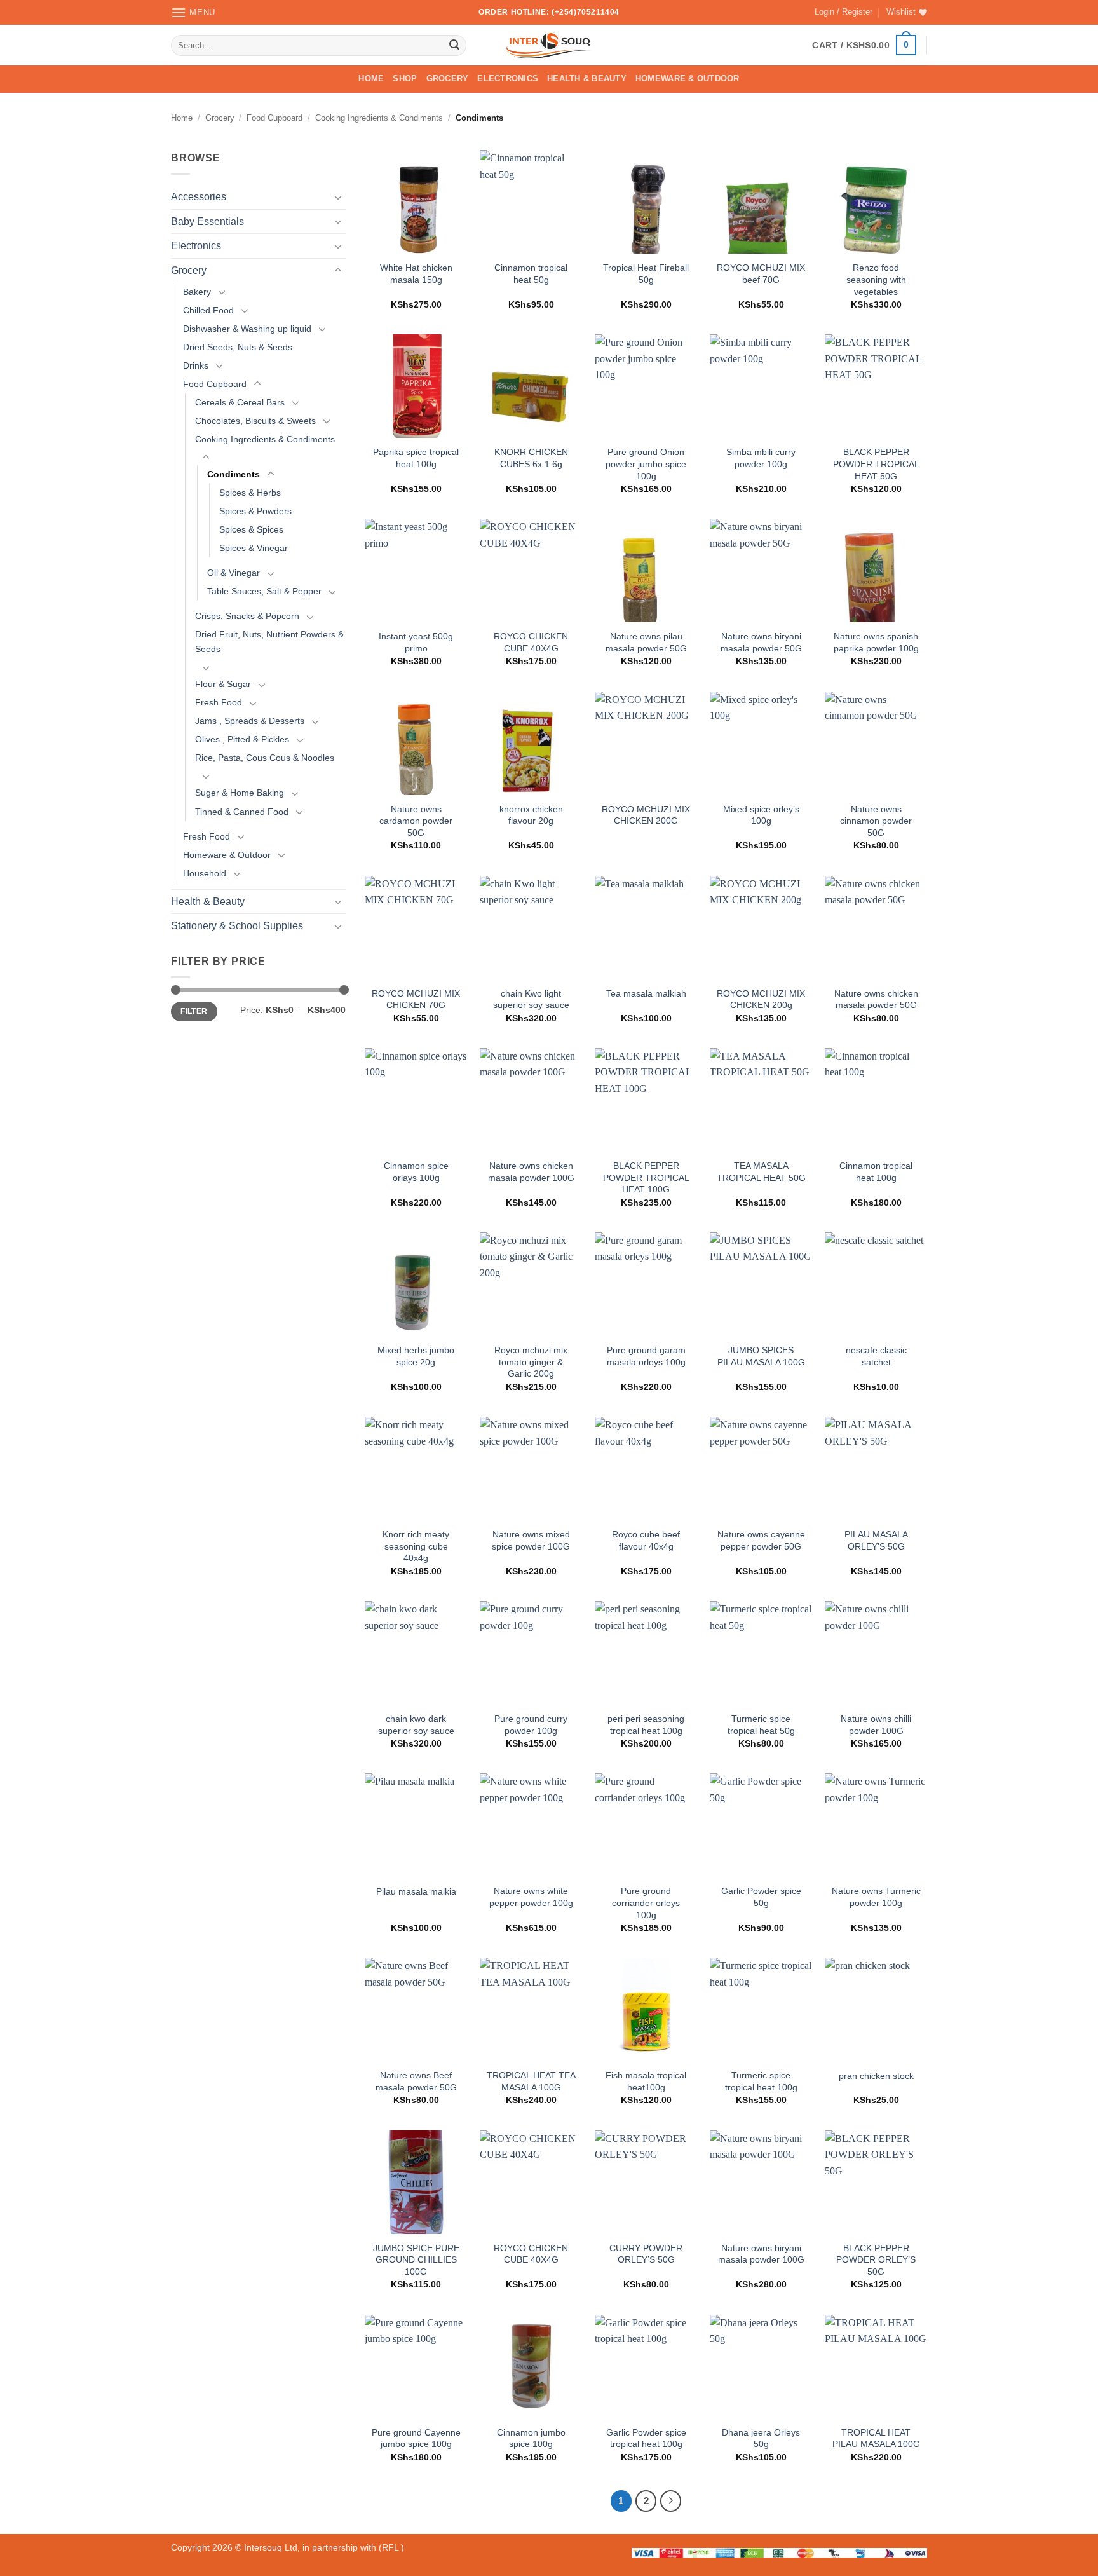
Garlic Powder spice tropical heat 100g (646, 2438)
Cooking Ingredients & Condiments (379, 118)
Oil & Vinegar (234, 573)
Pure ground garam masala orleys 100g (646, 1356)
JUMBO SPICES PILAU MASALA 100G (761, 1356)
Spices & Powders (255, 511)
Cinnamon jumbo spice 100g (531, 2438)
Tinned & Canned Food (242, 812)
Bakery (197, 292)
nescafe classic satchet (876, 1356)
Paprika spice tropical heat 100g (416, 458)
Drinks (196, 365)
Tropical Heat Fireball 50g (646, 274)
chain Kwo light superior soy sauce (531, 999)
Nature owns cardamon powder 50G (416, 821)
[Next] (671, 2501)
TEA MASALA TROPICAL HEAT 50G (761, 1172)
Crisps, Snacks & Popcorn (247, 616)
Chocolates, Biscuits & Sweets (255, 421)
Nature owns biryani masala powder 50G (761, 642)
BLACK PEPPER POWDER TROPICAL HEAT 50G (876, 464)
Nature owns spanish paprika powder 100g (876, 642)
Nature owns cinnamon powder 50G (876, 821)
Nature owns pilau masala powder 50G (646, 642)
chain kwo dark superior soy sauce (416, 1725)
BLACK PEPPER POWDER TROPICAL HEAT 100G (646, 1177)
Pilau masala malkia (416, 1891)
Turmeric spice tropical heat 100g (761, 2081)
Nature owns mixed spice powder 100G (531, 1540)
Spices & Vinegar (254, 548)
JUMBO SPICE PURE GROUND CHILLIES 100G (416, 2260)
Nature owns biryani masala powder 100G (761, 2254)
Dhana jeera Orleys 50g (761, 2438)
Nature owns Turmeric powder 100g (876, 1897)
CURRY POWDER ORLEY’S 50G (646, 2254)
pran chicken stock (876, 2076)
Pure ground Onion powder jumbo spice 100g (646, 464)
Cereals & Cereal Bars (240, 402)
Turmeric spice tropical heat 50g (761, 1725)
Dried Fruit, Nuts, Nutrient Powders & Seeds (269, 642)
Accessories (199, 197)
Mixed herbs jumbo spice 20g (416, 1356)
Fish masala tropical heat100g (646, 2081)
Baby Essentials (207, 221)
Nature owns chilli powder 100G (876, 1725)
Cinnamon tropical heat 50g (531, 274)
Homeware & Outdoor (688, 78)
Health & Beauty (587, 78)
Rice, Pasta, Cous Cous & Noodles (265, 758)
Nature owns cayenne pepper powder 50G (761, 1540)
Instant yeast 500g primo (416, 642)
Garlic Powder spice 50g (761, 1897)
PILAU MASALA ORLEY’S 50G (876, 1540)
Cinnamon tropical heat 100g (876, 1172)
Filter (194, 1011)
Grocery (448, 78)
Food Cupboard (274, 118)
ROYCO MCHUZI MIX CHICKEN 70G (416, 999)
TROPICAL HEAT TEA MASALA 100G (531, 2081)
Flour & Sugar (223, 684)
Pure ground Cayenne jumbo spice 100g (416, 2438)
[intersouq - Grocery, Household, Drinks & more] (549, 45)
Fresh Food (219, 703)
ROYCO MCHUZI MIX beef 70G (761, 274)
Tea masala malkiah (646, 993)
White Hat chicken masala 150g (416, 274)
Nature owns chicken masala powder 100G (531, 1172)
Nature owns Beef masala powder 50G (416, 2081)
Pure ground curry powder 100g (531, 1725)
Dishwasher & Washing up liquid (247, 329)
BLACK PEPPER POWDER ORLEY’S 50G (876, 2260)
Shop (405, 78)
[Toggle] (338, 197)
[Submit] (454, 45)
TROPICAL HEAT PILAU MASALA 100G (876, 2438)
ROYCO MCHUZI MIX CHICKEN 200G (646, 815)
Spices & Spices (251, 529)
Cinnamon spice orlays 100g (416, 1172)
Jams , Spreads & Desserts (250, 721)
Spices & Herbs (250, 493)
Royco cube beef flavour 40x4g (646, 1540)
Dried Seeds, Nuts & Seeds (238, 347)
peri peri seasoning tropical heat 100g (646, 1725)
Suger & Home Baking (240, 793)
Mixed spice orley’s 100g (761, 815)
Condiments (234, 474)
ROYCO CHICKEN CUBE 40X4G (531, 642)
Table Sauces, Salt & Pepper (264, 591)
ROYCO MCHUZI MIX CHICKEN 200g (761, 999)
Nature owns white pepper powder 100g (531, 1897)
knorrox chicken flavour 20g (531, 815)
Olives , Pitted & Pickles (242, 740)
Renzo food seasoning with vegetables (876, 279)
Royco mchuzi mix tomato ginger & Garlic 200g (531, 1362)
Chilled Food (208, 310)
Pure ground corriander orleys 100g (646, 1903)
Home (371, 78)
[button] (193, 12)
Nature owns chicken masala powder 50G (876, 999)
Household (205, 873)
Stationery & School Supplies (237, 926)
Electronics (508, 78)
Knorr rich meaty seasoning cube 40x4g (416, 1546)
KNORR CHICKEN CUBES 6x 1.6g (531, 458)
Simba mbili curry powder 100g (761, 458)
